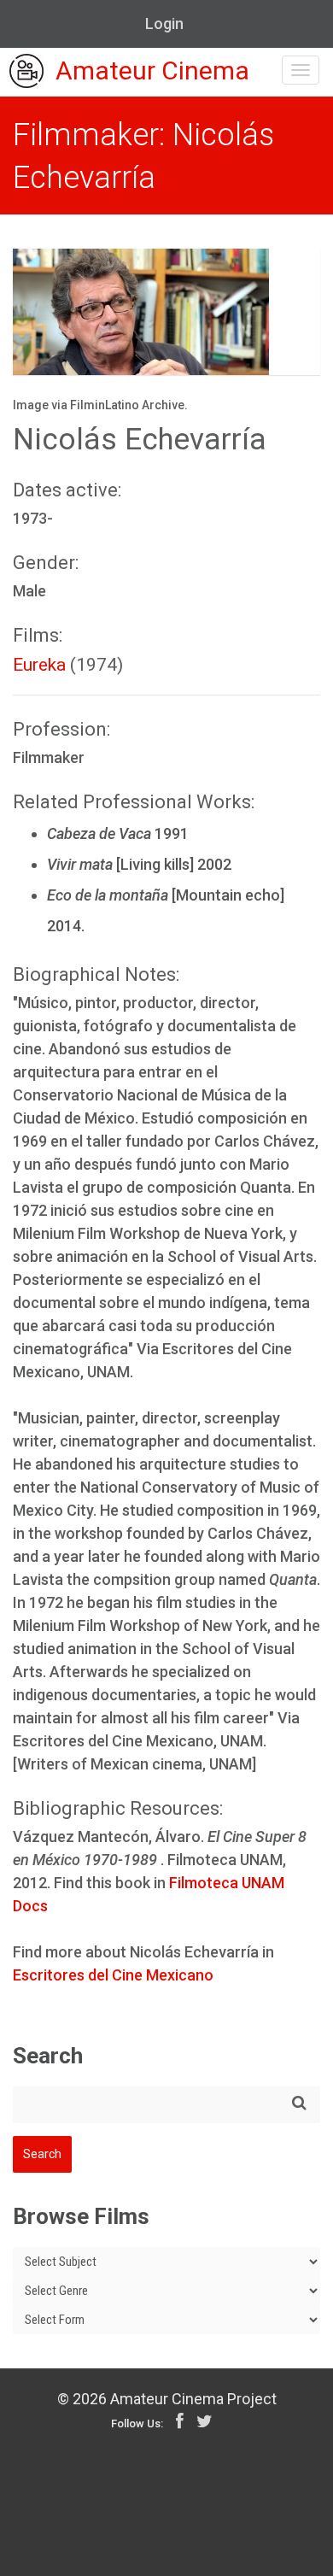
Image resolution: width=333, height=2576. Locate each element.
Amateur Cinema (152, 71)
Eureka (39, 665)
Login (164, 23)
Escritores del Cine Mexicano (113, 1975)
